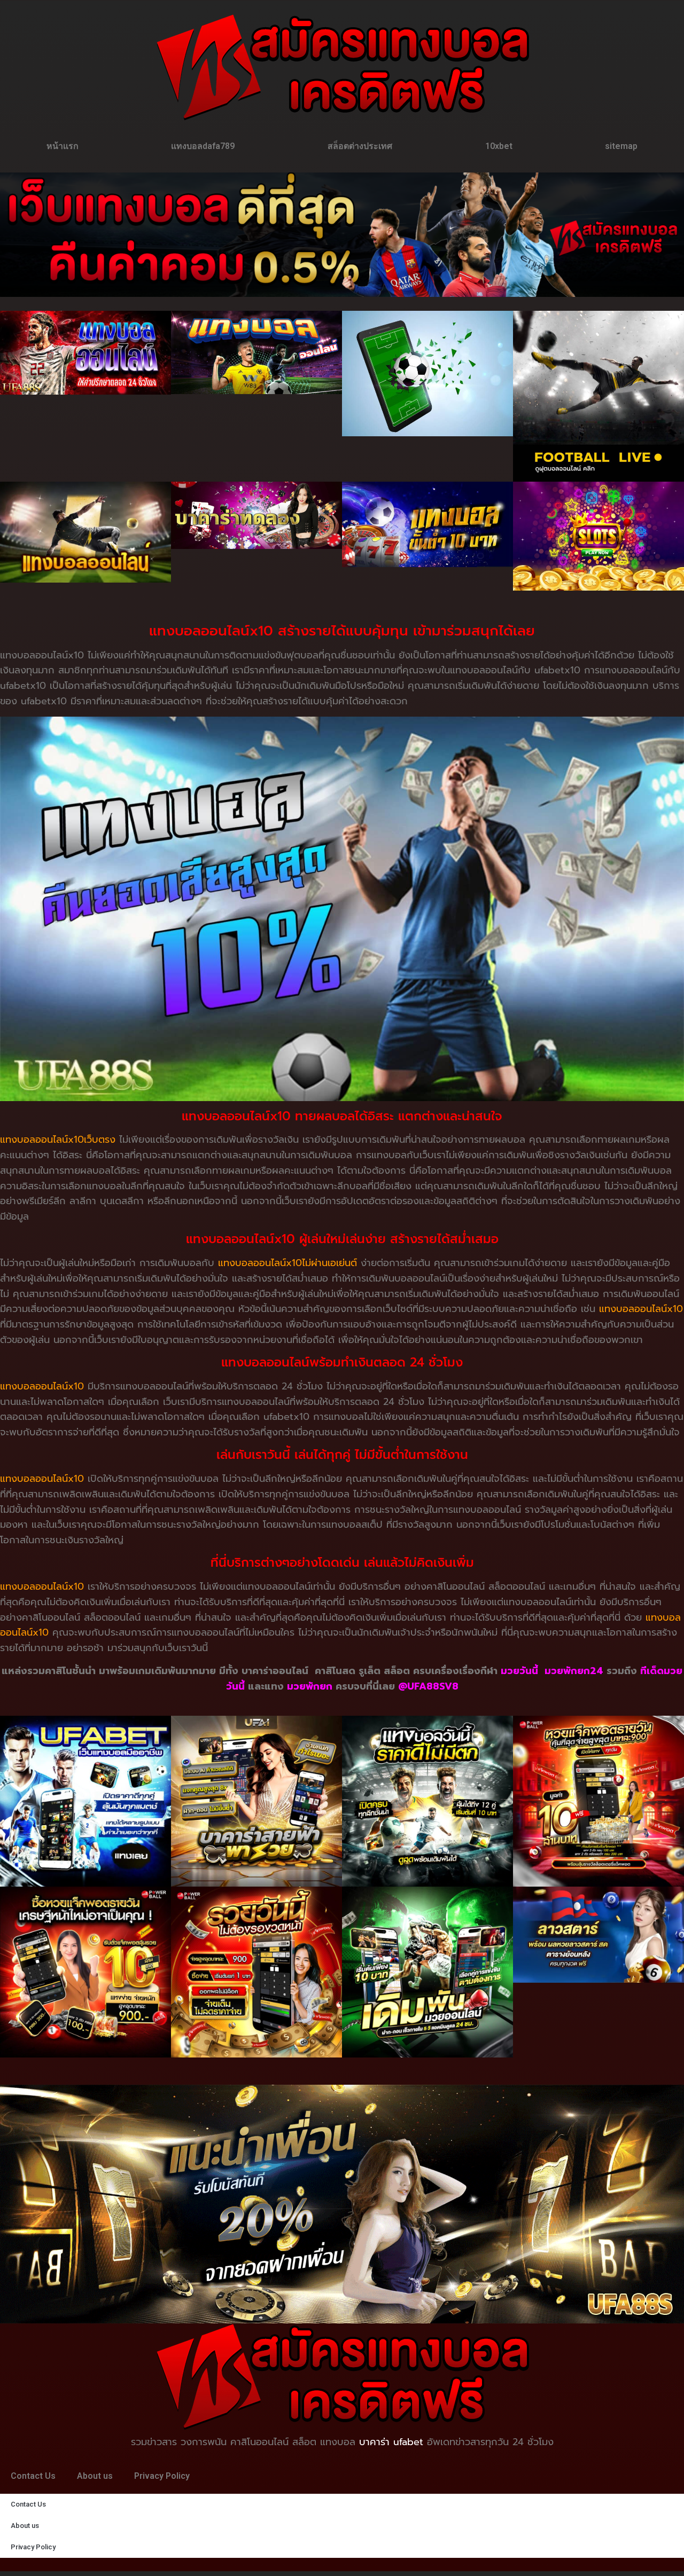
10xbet (499, 146)
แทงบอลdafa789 (203, 146)
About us (95, 2476)
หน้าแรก (63, 146)
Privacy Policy (162, 2476)
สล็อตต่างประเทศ (360, 146)
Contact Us (33, 2476)
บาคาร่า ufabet (391, 2442)
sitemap (621, 146)
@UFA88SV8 (428, 1686)
